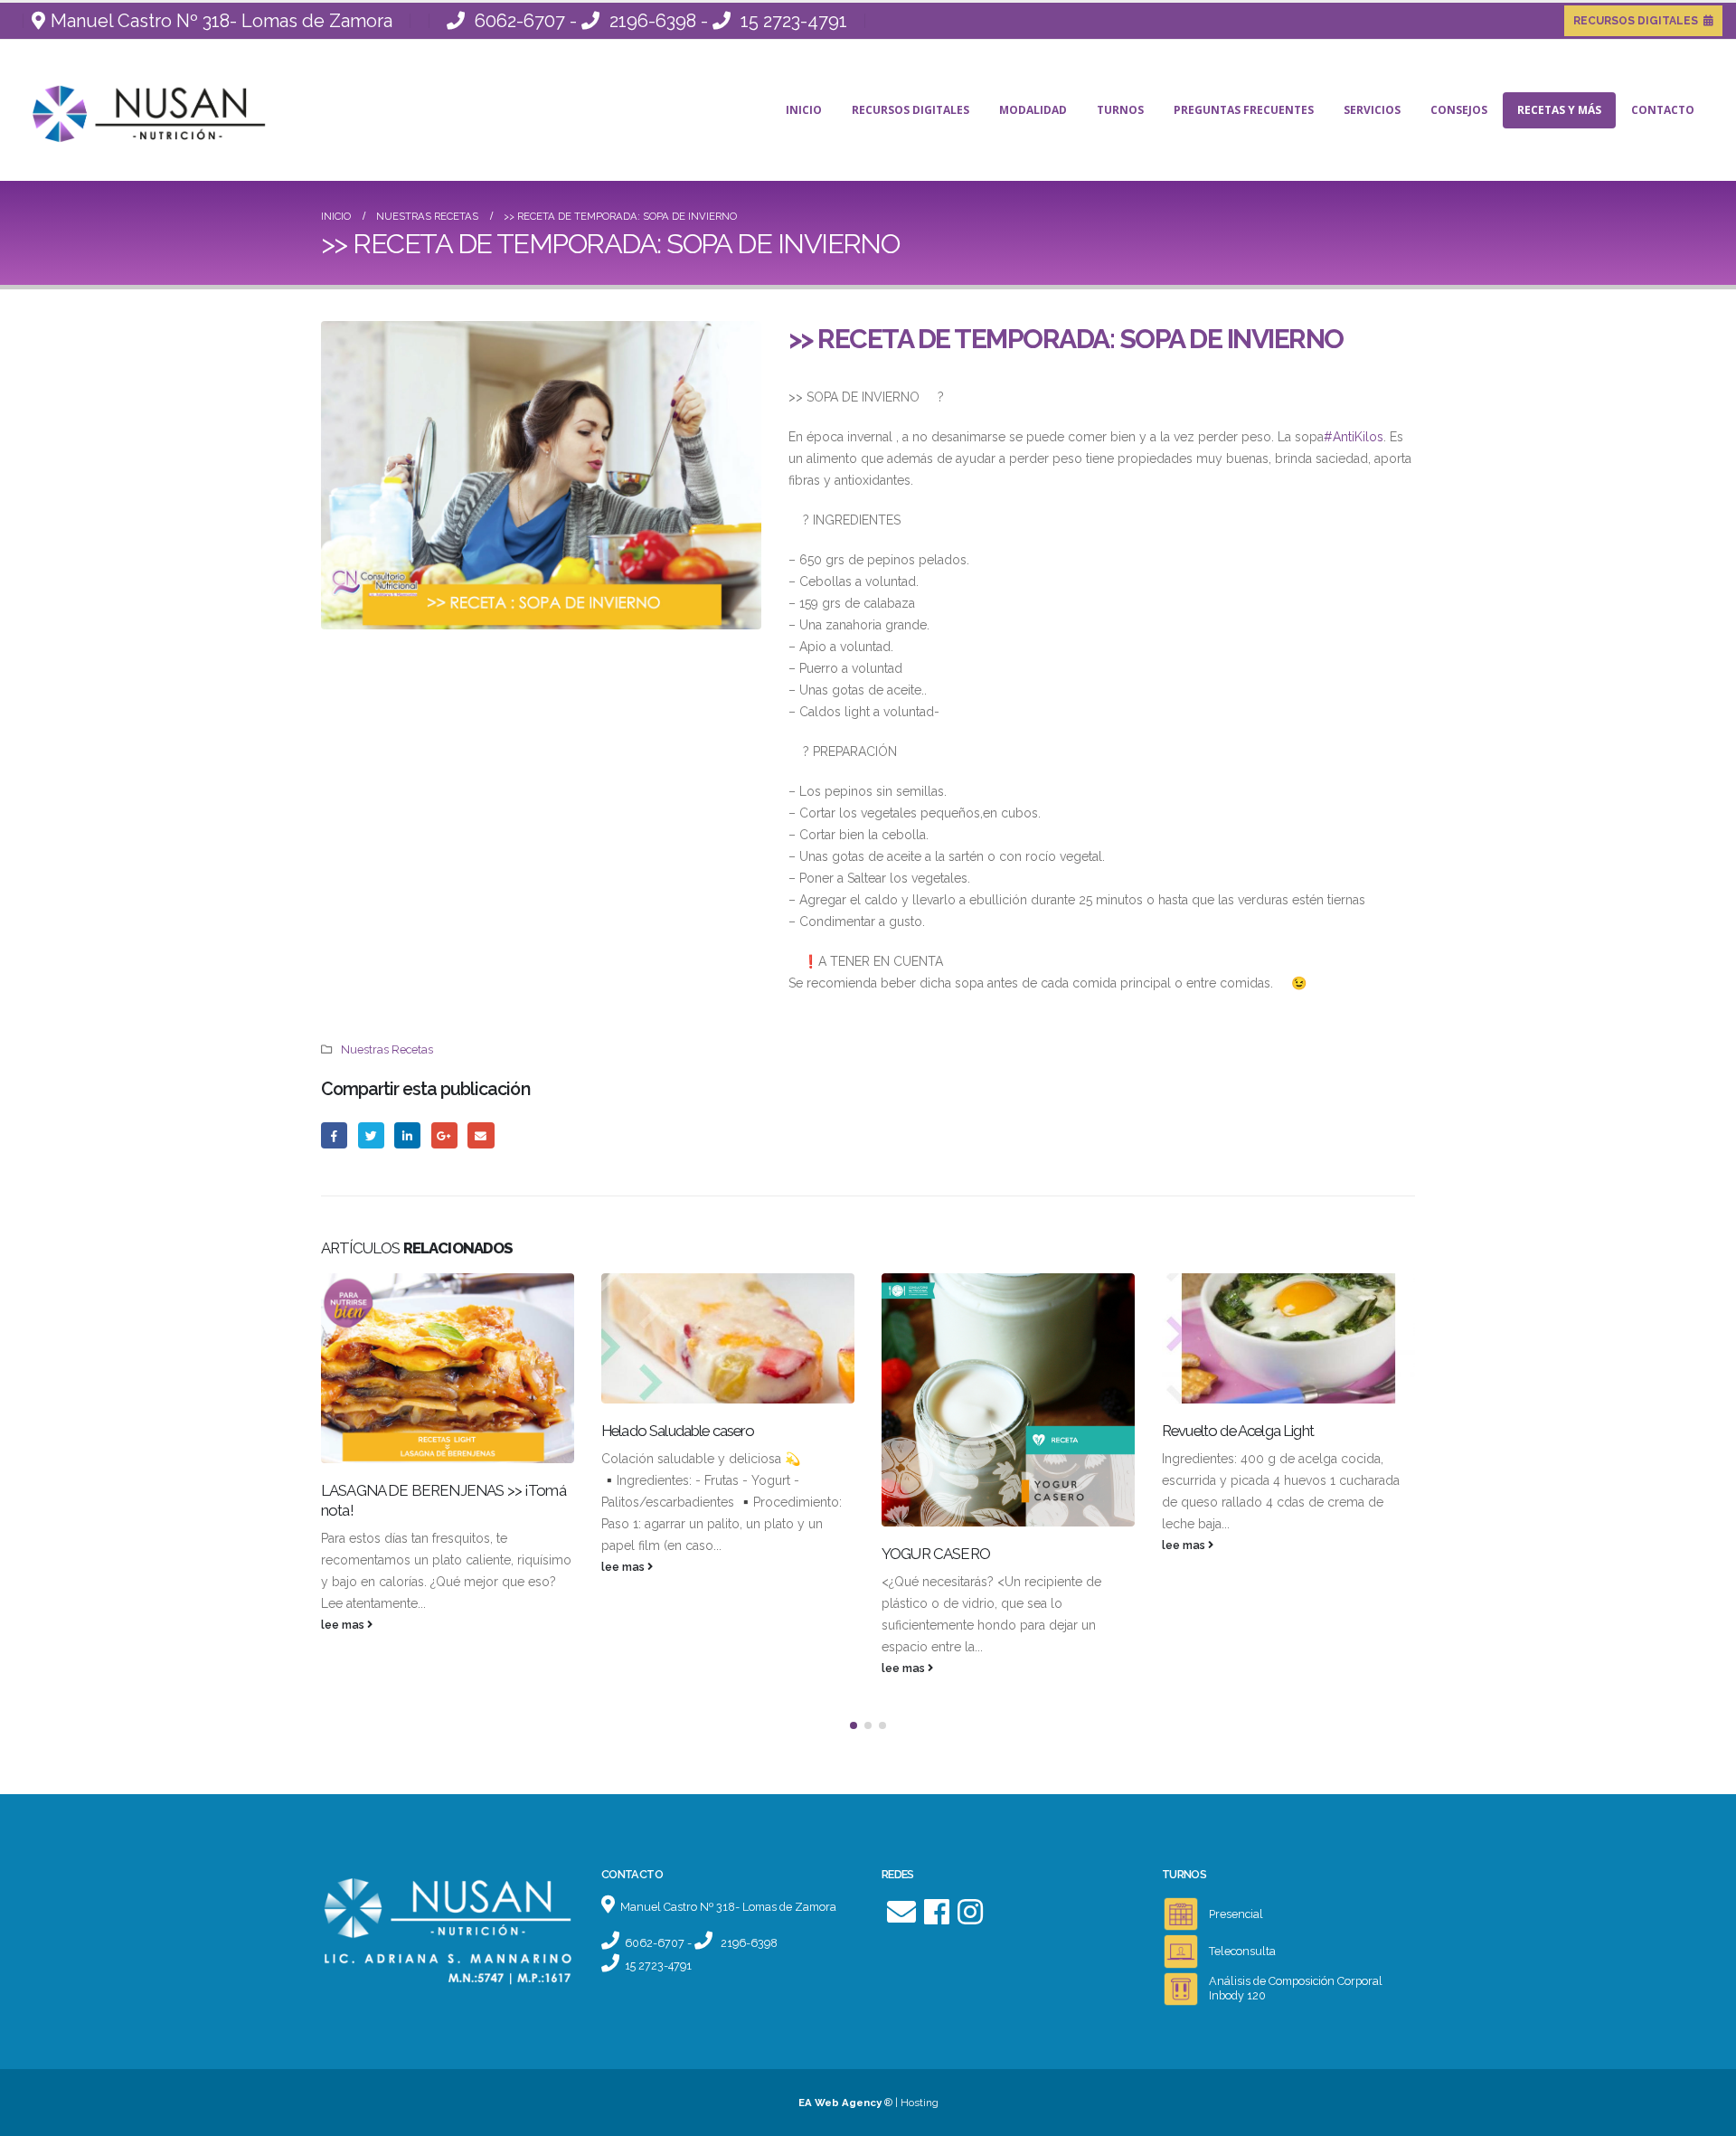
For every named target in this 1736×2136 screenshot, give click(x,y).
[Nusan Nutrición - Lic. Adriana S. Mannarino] (127, 110)
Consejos (1459, 110)
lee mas (344, 1625)
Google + (444, 1135)
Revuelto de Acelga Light (1238, 1431)
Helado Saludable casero (678, 1431)
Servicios (1372, 110)
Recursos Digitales (910, 110)
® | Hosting (868, 2103)
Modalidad (1033, 110)
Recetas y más (1559, 110)
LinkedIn (407, 1135)
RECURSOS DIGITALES (1636, 21)
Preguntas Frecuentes (1244, 110)
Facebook (334, 1135)
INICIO (804, 110)
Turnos (1120, 110)
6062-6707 (520, 21)
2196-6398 (653, 21)
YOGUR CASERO (936, 1554)
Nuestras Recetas (387, 1049)
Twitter (371, 1135)
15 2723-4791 (794, 21)
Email (481, 1135)
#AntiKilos (1354, 437)
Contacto (1663, 110)
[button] (854, 1725)
